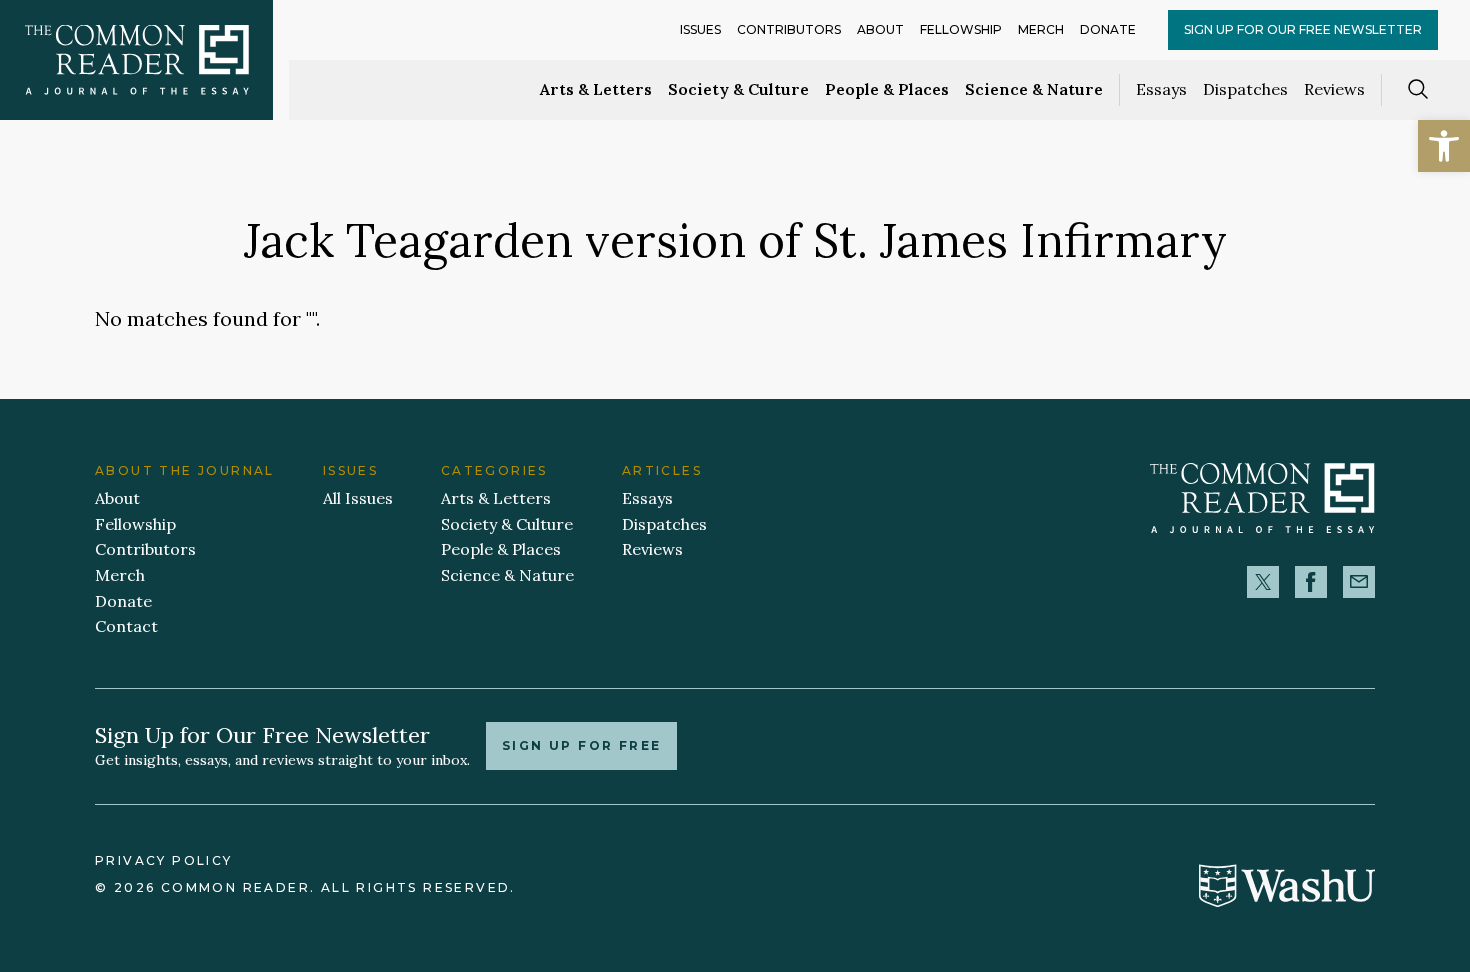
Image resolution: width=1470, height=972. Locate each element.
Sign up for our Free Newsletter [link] (1303, 29)
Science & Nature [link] (1034, 89)
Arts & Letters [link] (596, 89)
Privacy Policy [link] (164, 860)
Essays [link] (1161, 89)
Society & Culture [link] (738, 89)
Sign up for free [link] (581, 745)
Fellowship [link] (961, 29)
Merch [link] (1041, 29)
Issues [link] (700, 29)
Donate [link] (1108, 29)
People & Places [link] (887, 89)
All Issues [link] (358, 498)
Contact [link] (126, 626)
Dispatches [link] (1245, 89)
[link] (1444, 146)
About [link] (880, 29)
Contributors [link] (789, 29)
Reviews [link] (1334, 89)
